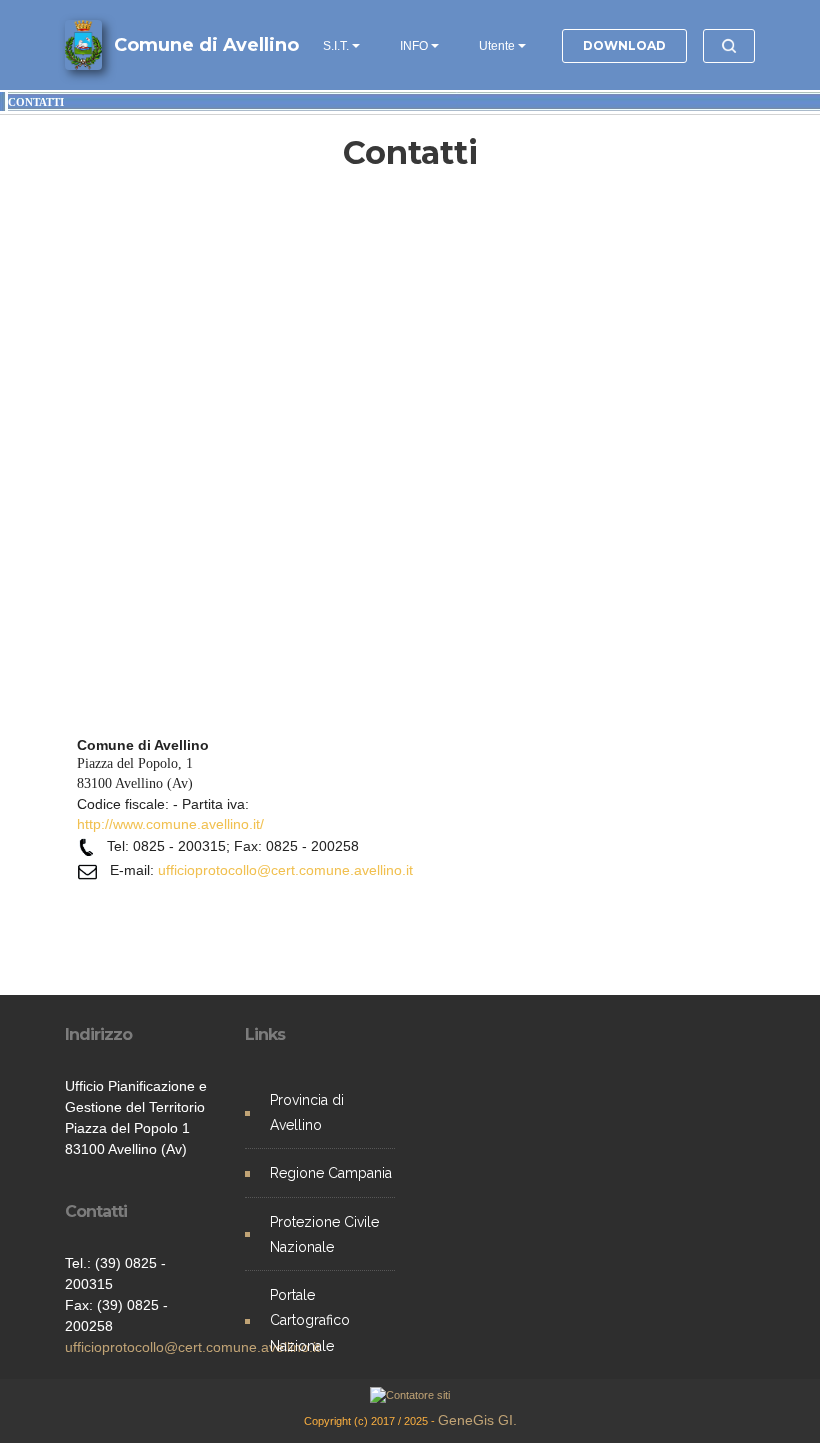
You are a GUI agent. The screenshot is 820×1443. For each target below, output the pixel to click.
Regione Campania (331, 1173)
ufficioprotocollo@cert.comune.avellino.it (192, 1347)
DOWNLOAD (624, 45)
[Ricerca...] (729, 46)
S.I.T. (336, 46)
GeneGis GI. (477, 1420)
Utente (497, 46)
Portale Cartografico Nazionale (310, 1320)
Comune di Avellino (206, 45)
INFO (414, 46)
